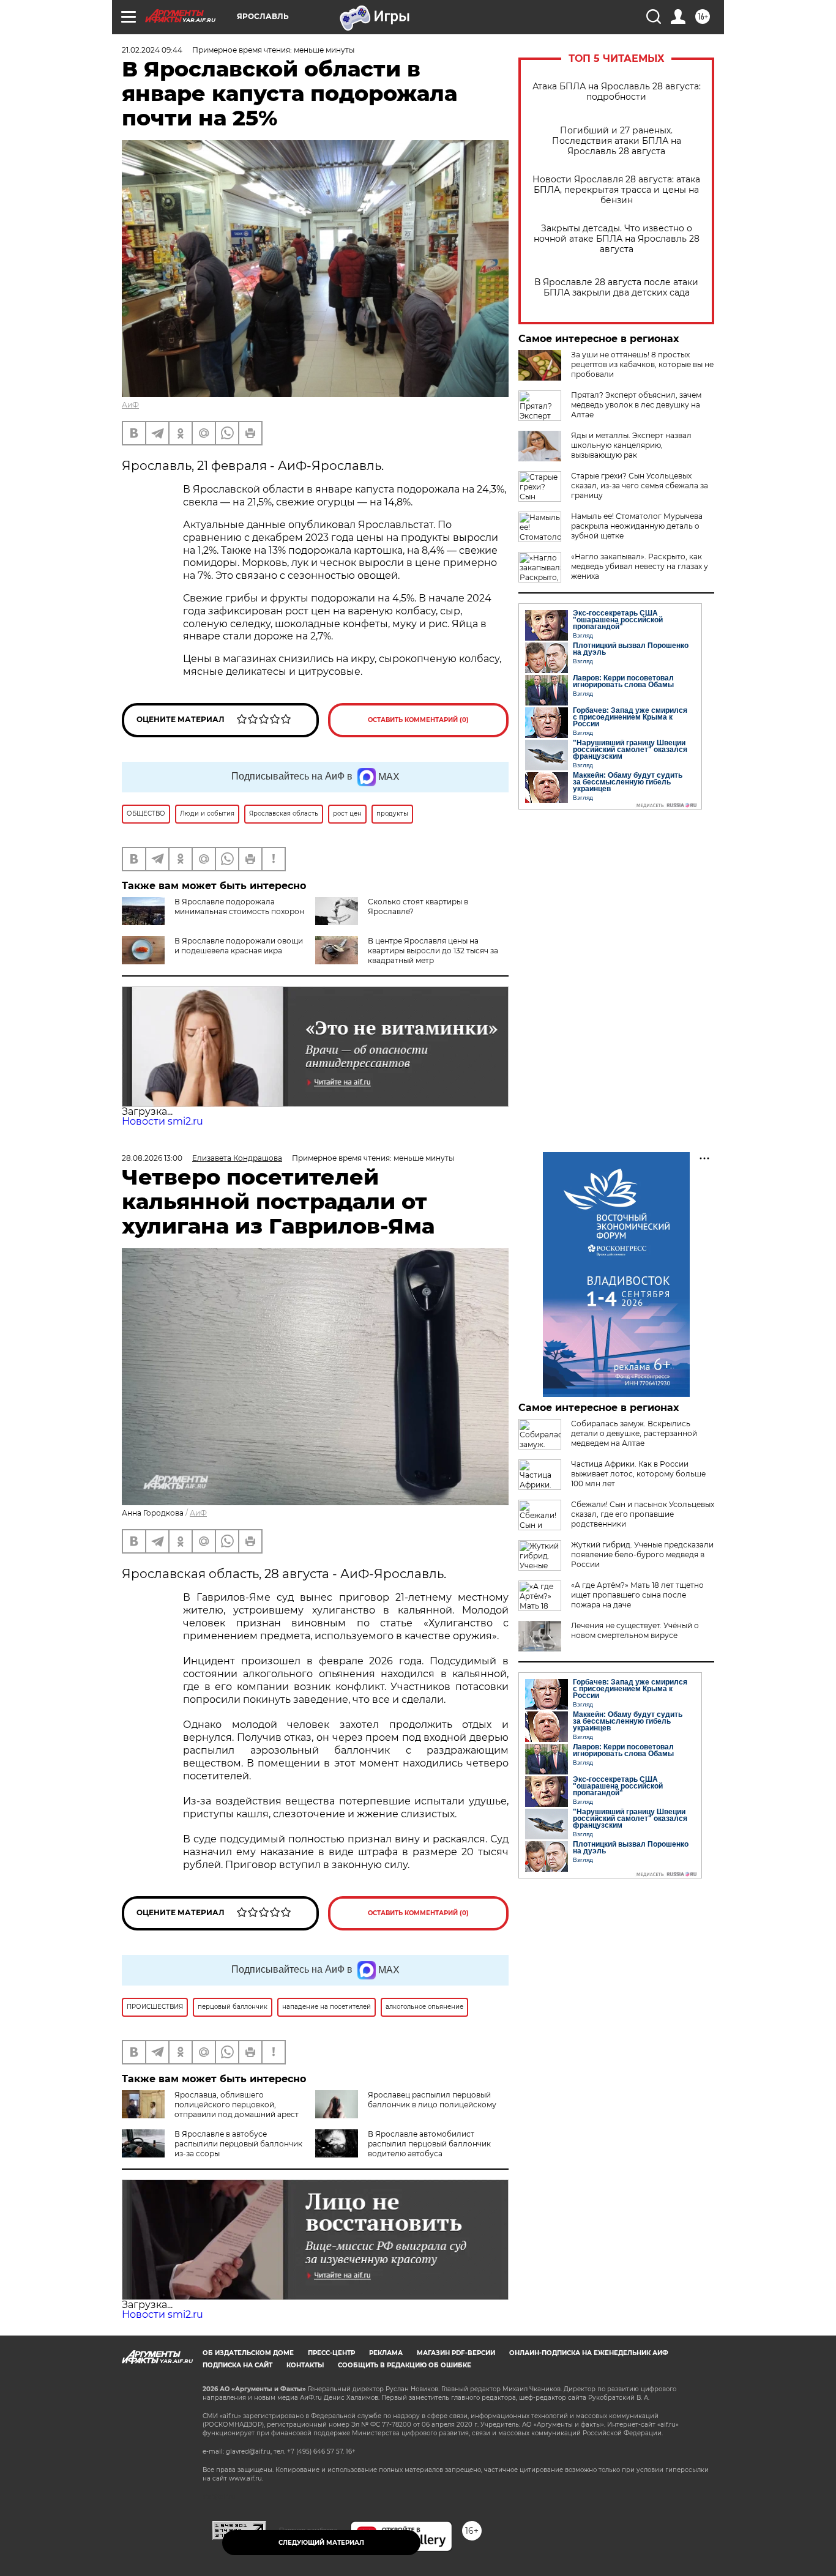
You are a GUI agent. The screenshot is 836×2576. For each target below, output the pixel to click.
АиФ (130, 405)
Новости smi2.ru (162, 1121)
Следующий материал (321, 2543)
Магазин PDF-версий (456, 2353)
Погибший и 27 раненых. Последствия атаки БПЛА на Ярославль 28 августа (617, 141)
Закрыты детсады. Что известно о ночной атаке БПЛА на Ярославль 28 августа (617, 239)
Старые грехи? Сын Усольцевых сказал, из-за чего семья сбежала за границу (640, 486)
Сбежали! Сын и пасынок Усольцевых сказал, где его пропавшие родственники (643, 1514)
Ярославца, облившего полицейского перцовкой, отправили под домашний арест (237, 2105)
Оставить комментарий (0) (418, 720)
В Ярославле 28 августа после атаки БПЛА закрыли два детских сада (616, 288)
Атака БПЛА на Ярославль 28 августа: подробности (617, 92)
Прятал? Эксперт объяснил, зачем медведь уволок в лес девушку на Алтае (636, 405)
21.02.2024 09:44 (152, 50)
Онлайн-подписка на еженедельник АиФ (589, 2353)
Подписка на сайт (237, 2365)
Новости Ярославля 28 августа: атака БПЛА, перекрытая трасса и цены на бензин (616, 190)
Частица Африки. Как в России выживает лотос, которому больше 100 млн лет (638, 1474)
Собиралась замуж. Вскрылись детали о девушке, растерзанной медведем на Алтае (634, 1433)
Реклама (386, 2353)
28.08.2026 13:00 (152, 1158)
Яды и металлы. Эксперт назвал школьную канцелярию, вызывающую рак (631, 445)
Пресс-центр (331, 2353)
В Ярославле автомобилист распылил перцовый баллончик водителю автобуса (429, 2144)
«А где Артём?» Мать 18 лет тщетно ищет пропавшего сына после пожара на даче (637, 1595)
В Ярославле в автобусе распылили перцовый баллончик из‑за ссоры (238, 2144)
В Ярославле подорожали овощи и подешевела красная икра (239, 946)
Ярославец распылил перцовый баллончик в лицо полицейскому (432, 2100)
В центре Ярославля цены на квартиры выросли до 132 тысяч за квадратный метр (433, 951)
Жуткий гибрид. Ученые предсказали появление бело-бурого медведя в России (642, 1554)
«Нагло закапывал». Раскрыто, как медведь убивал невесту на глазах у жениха (640, 566)
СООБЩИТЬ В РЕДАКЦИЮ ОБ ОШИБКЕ (405, 2365)
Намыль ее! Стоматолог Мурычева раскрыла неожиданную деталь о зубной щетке (637, 526)
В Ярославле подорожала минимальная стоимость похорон (239, 906)
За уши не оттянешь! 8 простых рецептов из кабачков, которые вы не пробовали (642, 364)
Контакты (305, 2365)
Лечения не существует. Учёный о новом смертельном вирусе (635, 1630)
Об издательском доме (248, 2353)
